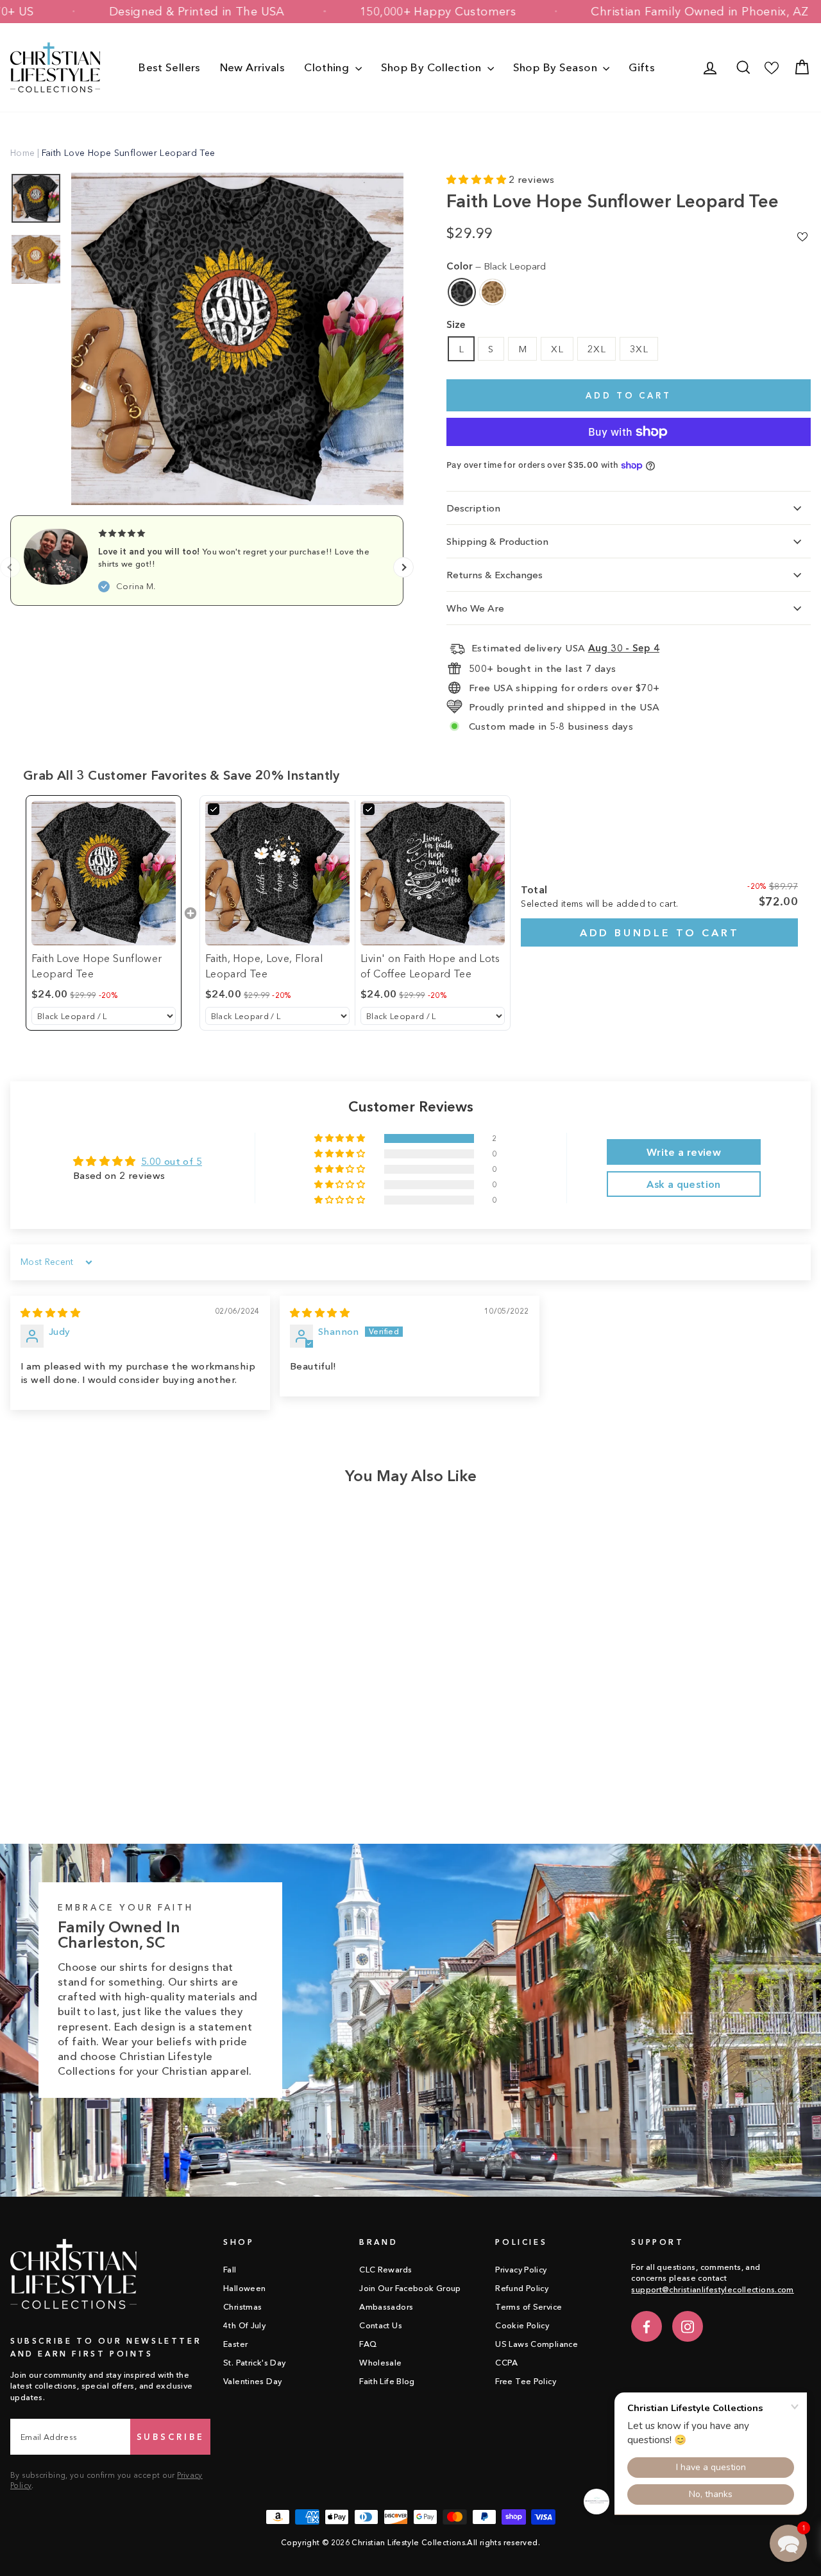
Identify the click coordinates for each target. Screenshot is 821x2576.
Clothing (328, 67)
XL (557, 349)
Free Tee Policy (526, 2381)
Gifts (642, 67)
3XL (639, 349)
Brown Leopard (493, 292)
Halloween (244, 2288)
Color (496, 266)
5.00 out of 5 (172, 1161)
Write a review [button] (684, 1152)
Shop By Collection (433, 67)
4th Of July (244, 2325)
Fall (230, 2270)
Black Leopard (462, 292)
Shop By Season (557, 67)
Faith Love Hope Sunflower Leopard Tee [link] (97, 966)
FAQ (368, 2344)
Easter (235, 2344)
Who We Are (475, 608)
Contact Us (381, 2325)
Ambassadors (386, 2307)
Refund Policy (522, 2288)
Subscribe (171, 2437)
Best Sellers (170, 67)
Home (23, 153)
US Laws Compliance (537, 2344)
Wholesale (380, 2363)
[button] (478, 179)
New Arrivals (253, 67)
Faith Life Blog (387, 2381)
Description (473, 508)
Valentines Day (252, 2381)
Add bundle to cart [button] (660, 932)
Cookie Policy (522, 2325)
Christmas (242, 2307)
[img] (50, 1313)
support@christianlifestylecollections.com (712, 2289)
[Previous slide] (10, 567)
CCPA (507, 2363)
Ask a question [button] (683, 1184)
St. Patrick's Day (254, 2363)
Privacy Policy (521, 2270)
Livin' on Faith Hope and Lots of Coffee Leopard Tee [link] (430, 966)
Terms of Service (529, 2307)
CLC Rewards (385, 2270)
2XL (597, 349)
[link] (104, 873)
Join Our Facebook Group (410, 2288)
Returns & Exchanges (495, 575)
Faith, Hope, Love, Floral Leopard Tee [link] (264, 966)
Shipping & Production (497, 541)
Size (456, 324)
